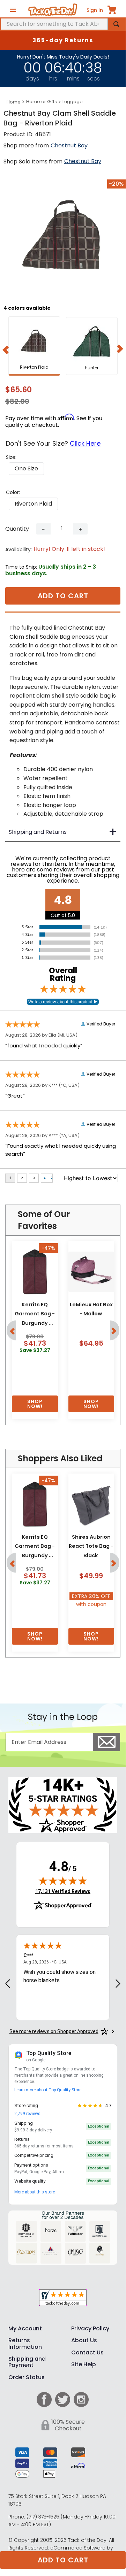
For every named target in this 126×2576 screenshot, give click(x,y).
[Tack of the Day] (53, 10)
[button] (26, 469)
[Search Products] (116, 24)
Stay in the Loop (63, 1717)
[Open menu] (13, 10)
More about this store (35, 2192)
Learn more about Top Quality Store (48, 2090)
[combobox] (63, 24)
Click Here (85, 443)
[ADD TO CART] (35, 1404)
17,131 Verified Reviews (63, 1891)
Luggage (73, 102)
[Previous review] (8, 1984)
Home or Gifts (42, 102)
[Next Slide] (120, 348)
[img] (63, 1881)
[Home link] (14, 102)
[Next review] (118, 1984)
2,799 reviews (27, 2114)
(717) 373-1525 (43, 2517)
